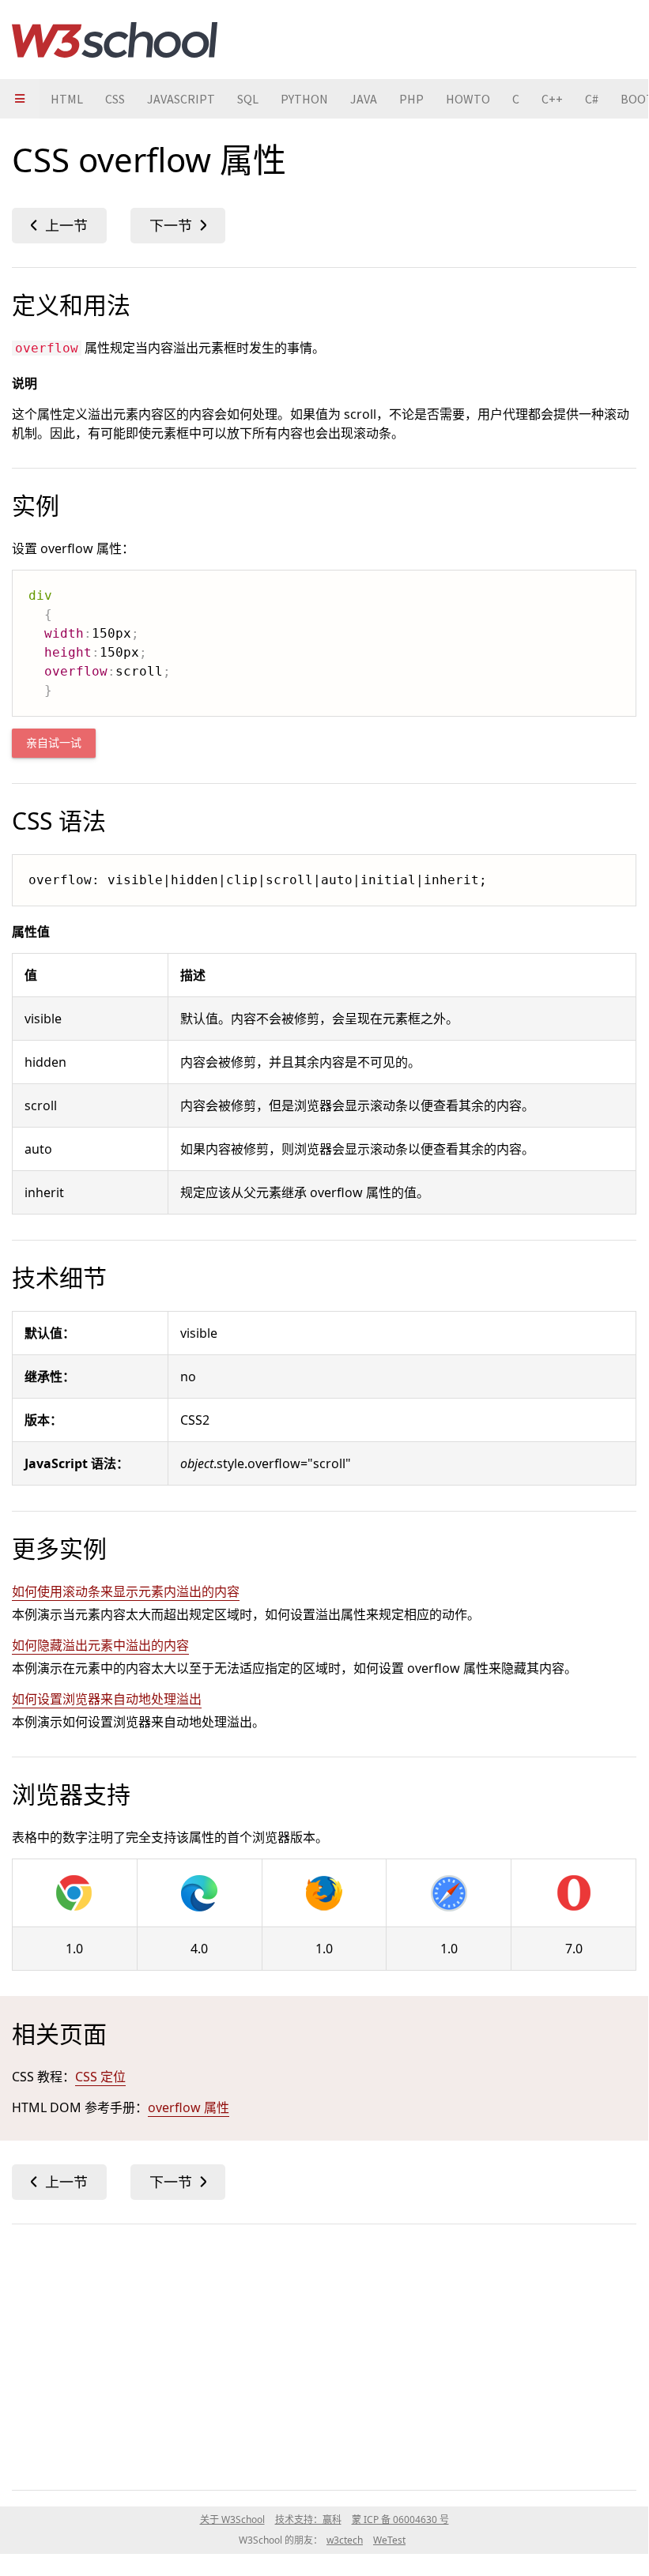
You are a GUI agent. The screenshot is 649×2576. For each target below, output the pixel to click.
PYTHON (304, 99)
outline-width (59, 226)
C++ (552, 99)
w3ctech (345, 2540)
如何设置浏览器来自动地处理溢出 (107, 1699)
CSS (115, 99)
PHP (411, 99)
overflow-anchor (178, 226)
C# (592, 99)
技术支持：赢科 (308, 2520)
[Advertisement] (324, 2354)
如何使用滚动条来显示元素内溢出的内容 (126, 1591)
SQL (248, 99)
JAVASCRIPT (181, 99)
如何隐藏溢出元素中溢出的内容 (100, 1645)
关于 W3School (232, 2520)
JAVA (364, 99)
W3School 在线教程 (115, 40)
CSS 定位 (100, 2077)
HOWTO (468, 99)
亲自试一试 (54, 743)
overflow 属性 (189, 2107)
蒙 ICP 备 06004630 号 (400, 2520)
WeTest (389, 2540)
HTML (67, 99)
